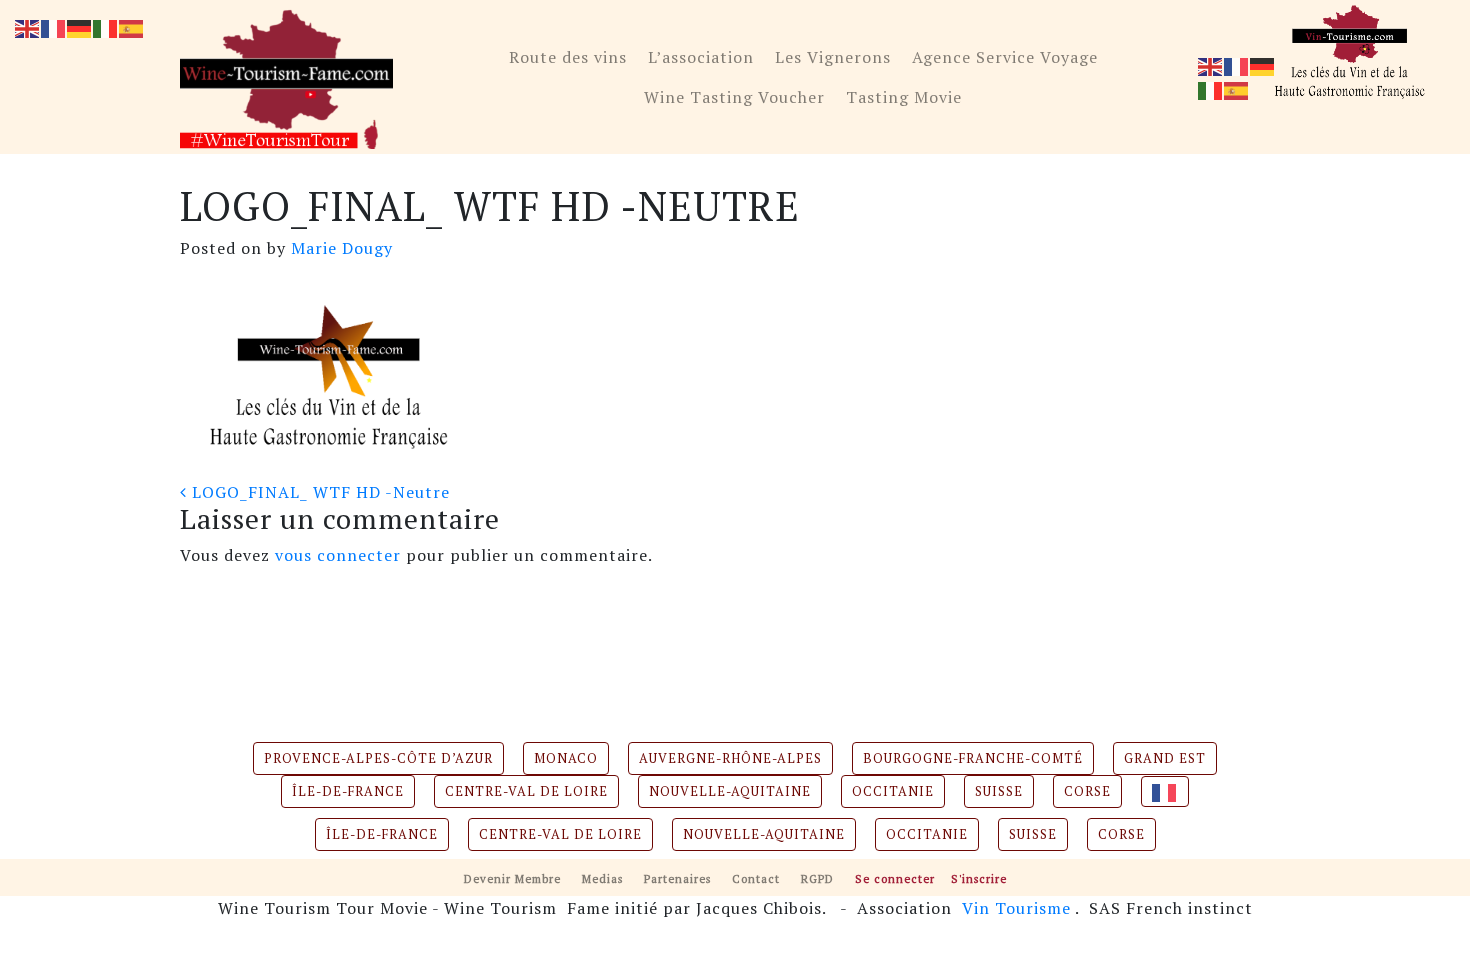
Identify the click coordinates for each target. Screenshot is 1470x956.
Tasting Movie (904, 97)
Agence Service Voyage (1005, 57)
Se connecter (895, 878)
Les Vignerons (833, 57)
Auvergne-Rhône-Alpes (730, 758)
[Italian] (1211, 89)
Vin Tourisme (1016, 908)
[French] (1237, 65)
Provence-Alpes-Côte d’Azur (378, 758)
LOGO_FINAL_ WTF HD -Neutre (318, 492)
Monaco (566, 758)
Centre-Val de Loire (526, 791)
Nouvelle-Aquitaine (730, 791)
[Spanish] (1237, 89)
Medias (602, 878)
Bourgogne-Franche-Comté (973, 758)
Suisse (999, 791)
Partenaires (677, 878)
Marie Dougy (339, 248)
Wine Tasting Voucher (734, 97)
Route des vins (568, 57)
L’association (701, 57)
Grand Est (1165, 758)
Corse (1087, 791)
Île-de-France (348, 791)
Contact (756, 878)
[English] (1211, 65)
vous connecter (338, 555)
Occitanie (893, 791)
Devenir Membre (512, 878)
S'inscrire (979, 878)
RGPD (817, 878)
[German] (1263, 65)
